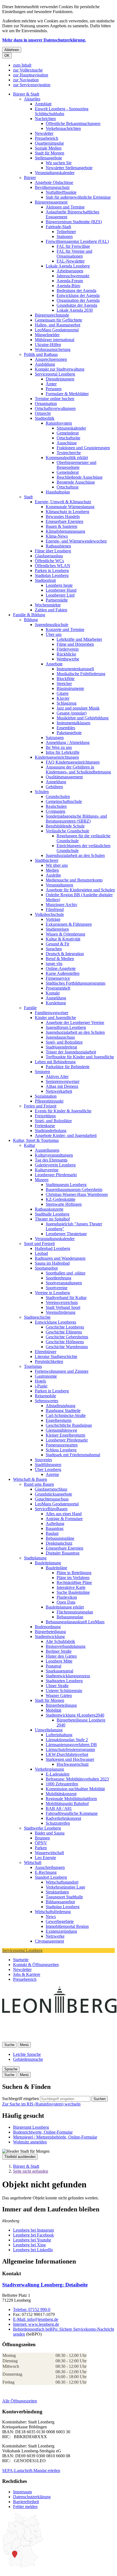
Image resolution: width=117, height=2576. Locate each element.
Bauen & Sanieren (61, 526)
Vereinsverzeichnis (62, 1302)
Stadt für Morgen (50, 153)
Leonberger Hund (61, 590)
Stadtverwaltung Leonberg (45, 2285)
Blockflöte (66, 679)
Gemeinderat (68, 433)
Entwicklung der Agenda (78, 295)
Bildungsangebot (60, 1902)
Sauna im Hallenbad (52, 1263)
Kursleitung (56, 1003)
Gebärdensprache (28, 2059)
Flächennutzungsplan (75, 1612)
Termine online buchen (55, 399)
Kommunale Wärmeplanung (70, 507)
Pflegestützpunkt (49, 1101)
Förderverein (68, 649)
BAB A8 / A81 (59, 1808)
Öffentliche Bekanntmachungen (73, 123)
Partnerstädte (57, 600)
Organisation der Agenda (78, 300)
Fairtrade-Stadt (58, 227)
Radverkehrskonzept (63, 1818)
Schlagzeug (67, 703)
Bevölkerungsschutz (52, 187)
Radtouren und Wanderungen (60, 1258)
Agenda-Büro (68, 286)
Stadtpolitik (45, 418)
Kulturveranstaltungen (54, 1155)
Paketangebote (69, 733)
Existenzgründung (61, 1931)
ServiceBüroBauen (51, 1509)
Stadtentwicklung (50, 1637)
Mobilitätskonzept (61, 1794)
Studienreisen (57, 929)
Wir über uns (57, 865)
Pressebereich (47, 138)
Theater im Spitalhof (52, 1219)
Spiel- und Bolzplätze (64, 1042)
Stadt (28, 497)
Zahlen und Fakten (51, 610)
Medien (52, 870)
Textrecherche (69, 453)
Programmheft (58, 988)
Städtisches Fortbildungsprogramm (76, 983)
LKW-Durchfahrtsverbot (67, 1754)
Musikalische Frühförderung (81, 674)
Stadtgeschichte (37, 1317)
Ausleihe (53, 875)
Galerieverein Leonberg (55, 1165)
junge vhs (54, 964)
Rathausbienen (58, 546)
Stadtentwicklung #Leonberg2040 (75, 1715)
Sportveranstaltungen (64, 1283)
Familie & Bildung (29, 615)
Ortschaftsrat (67, 487)
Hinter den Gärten (61, 1656)
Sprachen (54, 949)
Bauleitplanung (48, 1563)
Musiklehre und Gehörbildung (83, 718)
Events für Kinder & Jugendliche (63, 1111)
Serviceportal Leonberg (55, 374)
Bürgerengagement (51, 202)
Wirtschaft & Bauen (30, 1479)
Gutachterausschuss (52, 1499)
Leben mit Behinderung (55, 1062)
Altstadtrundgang (61, 1406)
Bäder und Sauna (50, 1833)
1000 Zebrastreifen (62, 1784)
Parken (41, 1848)
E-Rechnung (46, 1872)
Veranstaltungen (59, 885)
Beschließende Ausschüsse (80, 477)
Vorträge (53, 919)
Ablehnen (12, 50)
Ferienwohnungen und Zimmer (62, 1371)
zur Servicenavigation (32, 85)
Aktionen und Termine (65, 207)
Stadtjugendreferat (61, 1047)
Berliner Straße (59, 1651)
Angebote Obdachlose (54, 182)
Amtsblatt (43, 104)
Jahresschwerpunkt (73, 276)
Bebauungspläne (60, 1538)
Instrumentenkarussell (75, 669)
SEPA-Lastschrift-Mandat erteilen (31, 2471)
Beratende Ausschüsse (76, 482)
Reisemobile (45, 1396)
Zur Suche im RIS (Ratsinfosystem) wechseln (41, 2104)
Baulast (52, 1533)
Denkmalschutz (59, 1543)
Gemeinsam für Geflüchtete (59, 320)
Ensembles (66, 728)
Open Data (66, 1602)
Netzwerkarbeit (59, 1091)
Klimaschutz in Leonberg (67, 512)
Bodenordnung (48, 1627)
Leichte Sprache (27, 2054)
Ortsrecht (43, 413)
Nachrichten (45, 119)
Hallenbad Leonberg (53, 1248)
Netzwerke (55, 1936)
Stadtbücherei (47, 860)
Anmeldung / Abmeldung (68, 742)
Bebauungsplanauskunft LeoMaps (75, 1622)
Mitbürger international (55, 340)
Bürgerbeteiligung (50, 1632)
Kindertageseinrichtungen (57, 757)
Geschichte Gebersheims (67, 1337)
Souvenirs (43, 1460)
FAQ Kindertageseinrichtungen (73, 762)
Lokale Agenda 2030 (75, 310)
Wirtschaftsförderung (53, 1912)
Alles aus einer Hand (64, 1514)
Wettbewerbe (68, 659)
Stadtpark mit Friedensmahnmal (73, 1455)
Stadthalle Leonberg (52, 1214)
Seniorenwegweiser (63, 1081)
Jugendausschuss (60, 1037)
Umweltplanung (49, 1730)
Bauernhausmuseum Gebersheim (74, 1189)
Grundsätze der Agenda (77, 305)
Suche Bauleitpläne (73, 1592)
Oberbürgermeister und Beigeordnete (76, 465)
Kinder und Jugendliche (55, 1018)
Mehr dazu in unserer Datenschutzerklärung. (44, 40)
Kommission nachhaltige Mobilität (75, 1789)
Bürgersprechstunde (52, 315)
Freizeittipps (45, 1116)
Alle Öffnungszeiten (20, 2401)
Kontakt (53, 993)
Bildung (31, 620)
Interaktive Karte (71, 1587)
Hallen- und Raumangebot (58, 325)
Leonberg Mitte (59, 1661)
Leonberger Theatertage (66, 1234)
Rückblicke (66, 654)
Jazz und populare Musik (78, 708)
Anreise (52, 1474)
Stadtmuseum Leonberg (66, 1185)
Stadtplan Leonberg (52, 575)
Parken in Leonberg (52, 571)
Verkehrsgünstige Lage (65, 1887)
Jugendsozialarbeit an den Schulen (75, 855)
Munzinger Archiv (61, 905)
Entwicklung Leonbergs (56, 1322)
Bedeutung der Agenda (76, 291)
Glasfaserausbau (49, 556)
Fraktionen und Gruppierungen (83, 448)
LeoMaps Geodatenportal (57, 330)
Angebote (54, 664)
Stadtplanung (35, 1558)
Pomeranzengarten (62, 1445)
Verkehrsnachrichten (63, 128)
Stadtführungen (48, 1465)
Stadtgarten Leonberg (64, 1681)
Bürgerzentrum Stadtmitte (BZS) (74, 222)
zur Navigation (26, 80)
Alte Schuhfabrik (60, 1641)
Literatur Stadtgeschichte (56, 1357)
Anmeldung (56, 782)
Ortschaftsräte (68, 438)
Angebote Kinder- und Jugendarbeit (66, 1135)
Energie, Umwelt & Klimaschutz (63, 502)
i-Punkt (41, 1386)
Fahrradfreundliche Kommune (72, 1813)
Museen (42, 1180)
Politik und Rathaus (41, 354)
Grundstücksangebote (53, 1494)
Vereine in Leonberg (52, 1293)
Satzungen (55, 738)
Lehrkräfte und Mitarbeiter (79, 639)
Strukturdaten (57, 1892)
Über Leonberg (48, 1469)
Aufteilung (55, 1524)
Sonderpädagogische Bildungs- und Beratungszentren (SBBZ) (76, 819)
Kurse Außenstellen (63, 973)
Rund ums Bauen (39, 1484)
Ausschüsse (67, 443)
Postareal (53, 1666)
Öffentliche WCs (49, 561)
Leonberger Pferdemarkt (56, 1175)
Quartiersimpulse (49, 143)
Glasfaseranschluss (51, 1489)
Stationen (65, 236)
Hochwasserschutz (73, 1764)
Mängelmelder (47, 335)
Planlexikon (67, 1597)
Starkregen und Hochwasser (70, 1759)
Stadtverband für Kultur (66, 1298)
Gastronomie (46, 1376)
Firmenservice (58, 978)
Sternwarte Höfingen (64, 1204)
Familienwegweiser (52, 1013)
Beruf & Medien (60, 959)
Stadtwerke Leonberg (42, 1828)
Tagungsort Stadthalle (64, 1897)
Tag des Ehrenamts (51, 1160)
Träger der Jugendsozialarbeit (71, 1052)
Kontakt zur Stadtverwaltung (60, 369)
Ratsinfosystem (59, 423)
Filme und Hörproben (75, 644)
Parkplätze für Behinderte (68, 1067)
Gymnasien (56, 811)
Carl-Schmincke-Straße (66, 1415)
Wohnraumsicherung (53, 349)
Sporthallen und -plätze (66, 1273)
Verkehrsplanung (49, 1769)
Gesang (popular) (72, 713)
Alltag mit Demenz (62, 1086)
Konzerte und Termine (65, 629)
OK (7, 56)
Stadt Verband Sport (63, 1307)
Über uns (54, 634)
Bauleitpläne (56, 1568)
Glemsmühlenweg (61, 1430)
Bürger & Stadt (26, 94)
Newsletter (44, 133)
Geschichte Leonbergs (65, 1327)
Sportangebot (46, 1268)
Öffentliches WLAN (53, 566)
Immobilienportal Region (67, 1926)
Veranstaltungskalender (55, 173)
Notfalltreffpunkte (61, 192)
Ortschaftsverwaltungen (55, 408)
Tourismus (33, 1366)
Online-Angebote (61, 968)
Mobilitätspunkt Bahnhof (67, 1804)
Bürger (30, 178)
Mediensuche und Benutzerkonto (74, 880)
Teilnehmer (66, 232)
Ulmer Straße (57, 1686)
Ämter (51, 384)
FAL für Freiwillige (73, 246)
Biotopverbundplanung (66, 1646)
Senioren (42, 1072)
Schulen (42, 792)
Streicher (64, 684)
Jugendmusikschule (52, 625)
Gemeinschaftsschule (64, 801)
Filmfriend (55, 909)
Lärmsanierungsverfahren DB (71, 1745)
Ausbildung (45, 364)
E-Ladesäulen (58, 1774)
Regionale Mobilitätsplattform (71, 1799)
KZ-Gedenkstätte (61, 1199)
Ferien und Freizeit (40, 1106)
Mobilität (53, 1710)
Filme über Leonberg (53, 551)
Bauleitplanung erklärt (65, 1607)
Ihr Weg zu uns (59, 747)
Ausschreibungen (50, 1867)
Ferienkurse (45, 1126)
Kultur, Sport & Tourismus (36, 1140)
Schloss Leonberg (61, 1450)
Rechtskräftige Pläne (74, 1582)
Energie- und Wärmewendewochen (76, 541)
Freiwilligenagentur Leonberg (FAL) (77, 241)
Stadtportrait (45, 580)
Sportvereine (57, 1288)
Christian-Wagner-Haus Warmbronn (77, 1194)
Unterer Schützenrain (64, 1691)
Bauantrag (55, 1528)
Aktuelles (32, 99)
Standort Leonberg (51, 1877)
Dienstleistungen (60, 379)
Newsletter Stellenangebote (69, 168)
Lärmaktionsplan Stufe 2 (67, 1740)
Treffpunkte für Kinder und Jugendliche (80, 1057)
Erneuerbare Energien (64, 521)
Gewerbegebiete (60, 1921)
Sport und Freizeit (39, 1244)
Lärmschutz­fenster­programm (70, 1749)
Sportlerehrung (59, 1278)
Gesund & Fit (57, 944)
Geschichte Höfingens (65, 1342)
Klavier (63, 698)
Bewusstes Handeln (63, 516)
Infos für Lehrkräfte (63, 752)
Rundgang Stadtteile (63, 1411)
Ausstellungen (47, 1150)
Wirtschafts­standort (62, 1882)
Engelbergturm (59, 1420)
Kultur (30, 1145)
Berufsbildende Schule (65, 826)
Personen (54, 389)
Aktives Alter (57, 1076)
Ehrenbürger (46, 1352)
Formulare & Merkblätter (67, 394)
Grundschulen (58, 796)
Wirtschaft (33, 1862)
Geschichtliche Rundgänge (69, 1425)
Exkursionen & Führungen (69, 924)
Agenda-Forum (70, 281)
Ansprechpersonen (51, 359)
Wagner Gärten (59, 1695)
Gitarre (63, 693)
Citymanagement (49, 1941)
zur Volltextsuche (28, 70)
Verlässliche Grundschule (67, 831)
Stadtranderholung (51, 1131)
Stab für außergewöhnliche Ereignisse (78, 197)
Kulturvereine (47, 1170)
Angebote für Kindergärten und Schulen (80, 890)
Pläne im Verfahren (73, 1578)
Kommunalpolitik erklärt (67, 458)
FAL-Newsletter (71, 261)
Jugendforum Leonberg (66, 1027)
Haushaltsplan (58, 492)
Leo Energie (45, 1858)
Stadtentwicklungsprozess (68, 1676)
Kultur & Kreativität (63, 939)
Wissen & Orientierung (65, 934)
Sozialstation (46, 1096)
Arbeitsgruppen (70, 271)
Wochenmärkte (48, 605)
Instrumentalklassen (73, 723)
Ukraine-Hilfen (48, 345)
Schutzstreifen (58, 1823)
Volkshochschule (49, 914)
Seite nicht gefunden (31, 2171)
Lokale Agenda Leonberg (68, 266)
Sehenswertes (47, 1401)
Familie (30, 1008)
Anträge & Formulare (64, 1519)
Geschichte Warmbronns (67, 1347)
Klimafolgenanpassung (65, 531)
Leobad (41, 1253)
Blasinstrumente (70, 688)
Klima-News (57, 536)
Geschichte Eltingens (64, 1332)
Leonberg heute (59, 585)
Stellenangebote (48, 158)
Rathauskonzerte (49, 1209)
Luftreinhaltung (59, 1735)
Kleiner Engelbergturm (65, 1435)
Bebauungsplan (70, 1617)
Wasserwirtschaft (49, 1853)
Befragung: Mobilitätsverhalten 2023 (77, 1779)
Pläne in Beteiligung (74, 1573)
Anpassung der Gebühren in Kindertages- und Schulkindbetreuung (78, 769)
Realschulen (56, 806)
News (51, 1917)
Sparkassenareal (59, 1671)
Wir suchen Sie (59, 163)
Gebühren (54, 787)
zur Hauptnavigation (31, 75)
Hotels (40, 1381)
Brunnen (42, 1838)
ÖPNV (41, 1843)
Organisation (46, 403)
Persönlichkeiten (49, 1361)
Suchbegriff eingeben (21, 2099)
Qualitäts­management (64, 777)
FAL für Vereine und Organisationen (74, 254)
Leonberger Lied (60, 595)
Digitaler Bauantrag (63, 1553)
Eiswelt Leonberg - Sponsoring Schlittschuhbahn (62, 111)
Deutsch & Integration (65, 954)
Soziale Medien (48, 148)
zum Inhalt (22, 65)
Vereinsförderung (61, 1312)
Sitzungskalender (71, 428)
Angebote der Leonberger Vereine (75, 1022)
